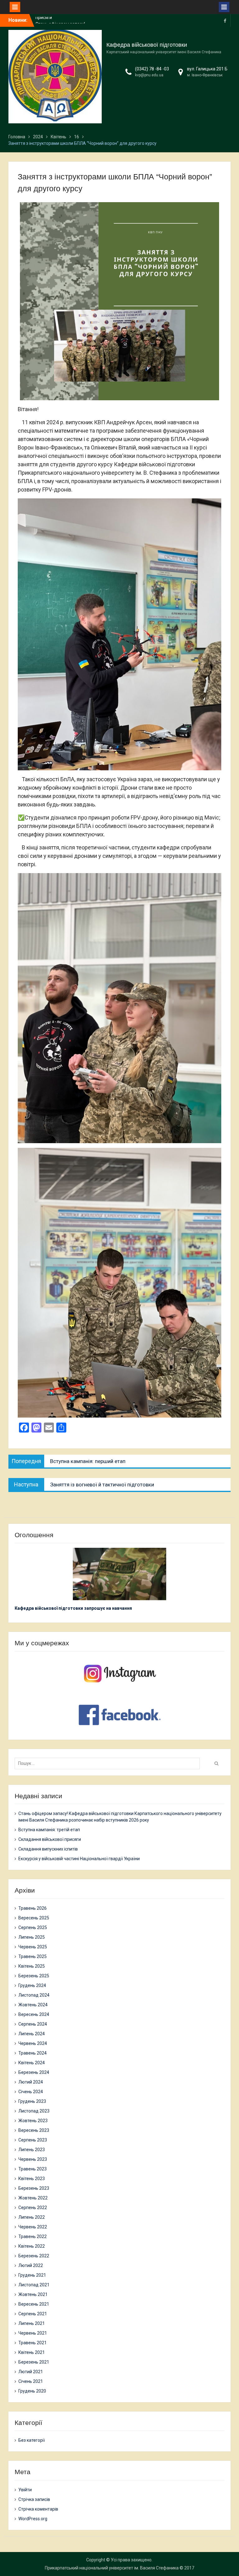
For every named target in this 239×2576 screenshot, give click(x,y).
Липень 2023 (32, 2150)
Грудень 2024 (32, 1985)
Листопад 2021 (34, 2285)
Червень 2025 (33, 1947)
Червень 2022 (33, 2227)
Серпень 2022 (33, 2208)
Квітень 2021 (32, 2352)
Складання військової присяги (50, 1839)
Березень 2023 (34, 2188)
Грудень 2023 (32, 2101)
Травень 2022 (33, 2236)
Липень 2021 (32, 2323)
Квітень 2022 (32, 2246)
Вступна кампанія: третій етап (49, 1830)
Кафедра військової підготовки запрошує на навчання (73, 1608)
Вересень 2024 (34, 2014)
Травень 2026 (33, 1908)
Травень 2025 (33, 1956)
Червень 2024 (33, 2043)
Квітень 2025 (32, 1966)
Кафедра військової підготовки (147, 45)
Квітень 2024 (32, 2063)
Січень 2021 (31, 2381)
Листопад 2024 (34, 1995)
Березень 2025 (34, 1976)
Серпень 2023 (33, 2140)
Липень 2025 (32, 1937)
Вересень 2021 (34, 2304)
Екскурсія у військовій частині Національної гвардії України (79, 1859)
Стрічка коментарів (38, 2509)
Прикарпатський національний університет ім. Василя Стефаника (112, 2568)
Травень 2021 (33, 2343)
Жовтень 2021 (33, 2294)
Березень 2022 (34, 2256)
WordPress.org (33, 2519)
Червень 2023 (33, 2159)
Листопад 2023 (34, 2111)
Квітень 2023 (32, 2179)
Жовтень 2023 (33, 2121)
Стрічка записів (34, 2499)
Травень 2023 (33, 2169)
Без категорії (32, 2440)
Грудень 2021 (32, 2275)
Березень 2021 (34, 2362)
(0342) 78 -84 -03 (152, 69)
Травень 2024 (33, 2053)
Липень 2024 (32, 2034)
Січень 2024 (31, 2092)
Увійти (25, 2490)
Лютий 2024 (31, 2082)
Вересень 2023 (34, 2130)
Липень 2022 (32, 2217)
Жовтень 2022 (33, 2198)
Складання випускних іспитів (48, 1849)
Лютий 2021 (31, 2372)
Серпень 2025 (33, 1927)
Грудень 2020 (32, 2391)
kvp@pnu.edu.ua (149, 75)
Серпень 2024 (33, 2024)
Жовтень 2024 (33, 2005)
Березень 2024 (34, 2072)
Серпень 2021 (33, 2314)
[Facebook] (225, 20)
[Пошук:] (109, 1763)
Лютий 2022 (31, 2265)
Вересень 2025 (34, 1918)
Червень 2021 (33, 2333)
